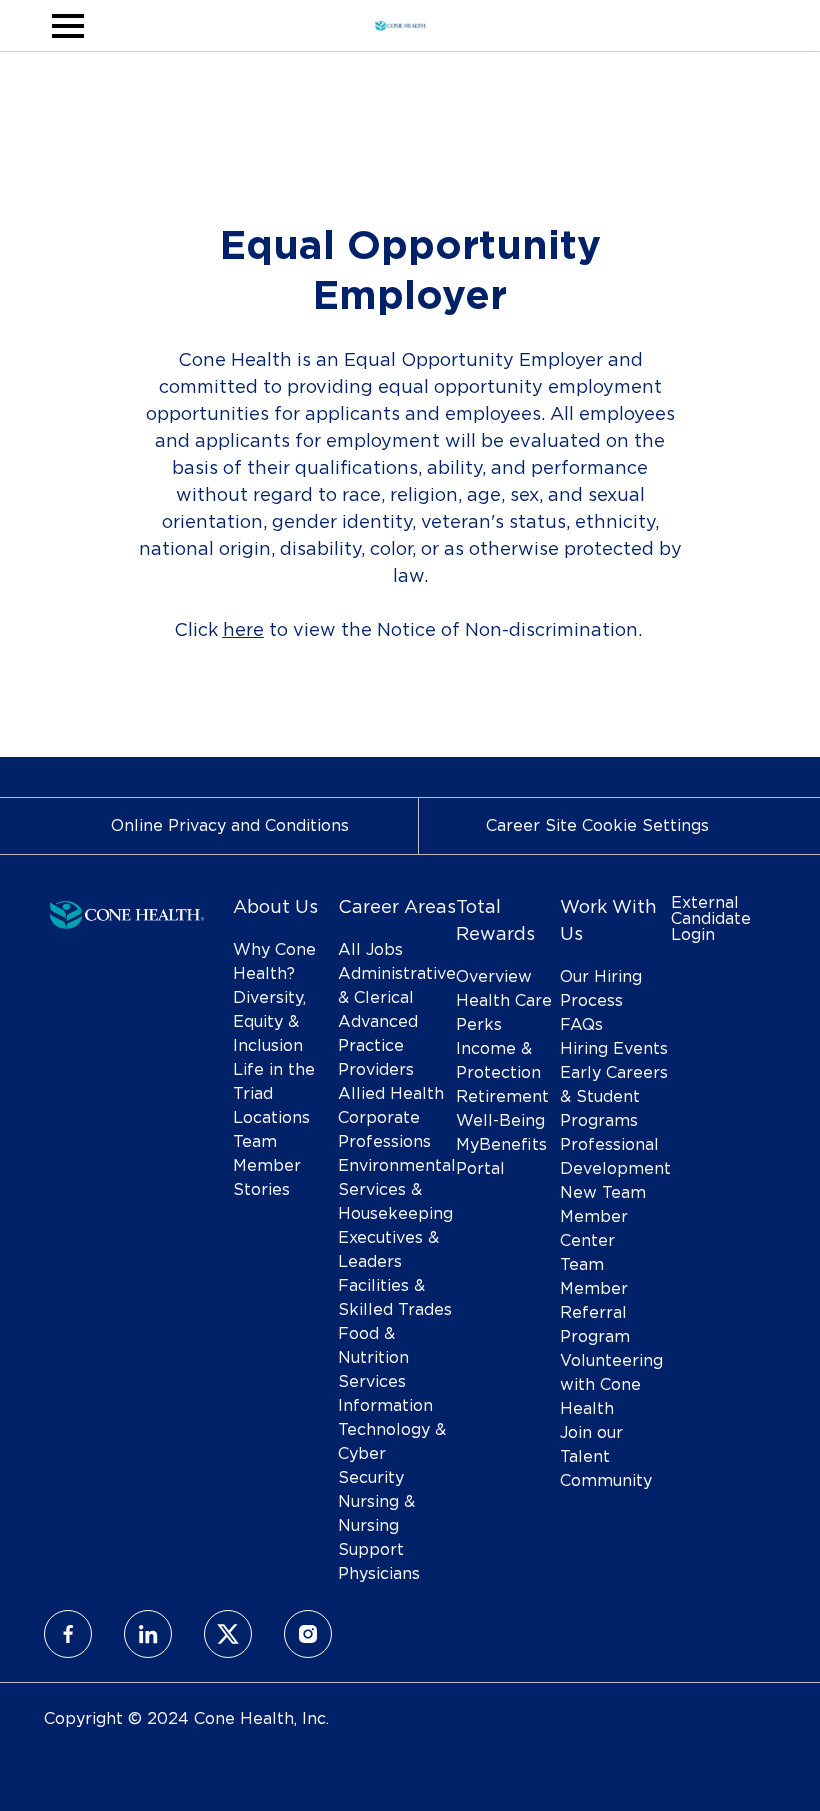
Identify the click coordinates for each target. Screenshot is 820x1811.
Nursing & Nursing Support (376, 1526)
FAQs (581, 1025)
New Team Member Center (603, 1217)
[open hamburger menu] (68, 26)
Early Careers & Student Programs (614, 1097)
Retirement (502, 1097)
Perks (479, 1025)
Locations (271, 1118)
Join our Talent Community (606, 1457)
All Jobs (370, 950)
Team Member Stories (267, 1166)
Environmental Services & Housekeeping (397, 1190)
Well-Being (500, 1121)
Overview (494, 977)
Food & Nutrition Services (373, 1358)
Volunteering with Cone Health (611, 1385)
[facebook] (68, 1634)
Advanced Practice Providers (378, 1046)
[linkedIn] (148, 1634)
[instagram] (308, 1634)
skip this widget (107, 705)
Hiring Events (614, 1049)
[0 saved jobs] (743, 25)
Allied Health (391, 1094)
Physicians (379, 1574)
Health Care (504, 1001)
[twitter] (228, 1634)
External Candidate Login (711, 919)
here (243, 631)
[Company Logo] (401, 23)
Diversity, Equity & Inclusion (269, 1022)
